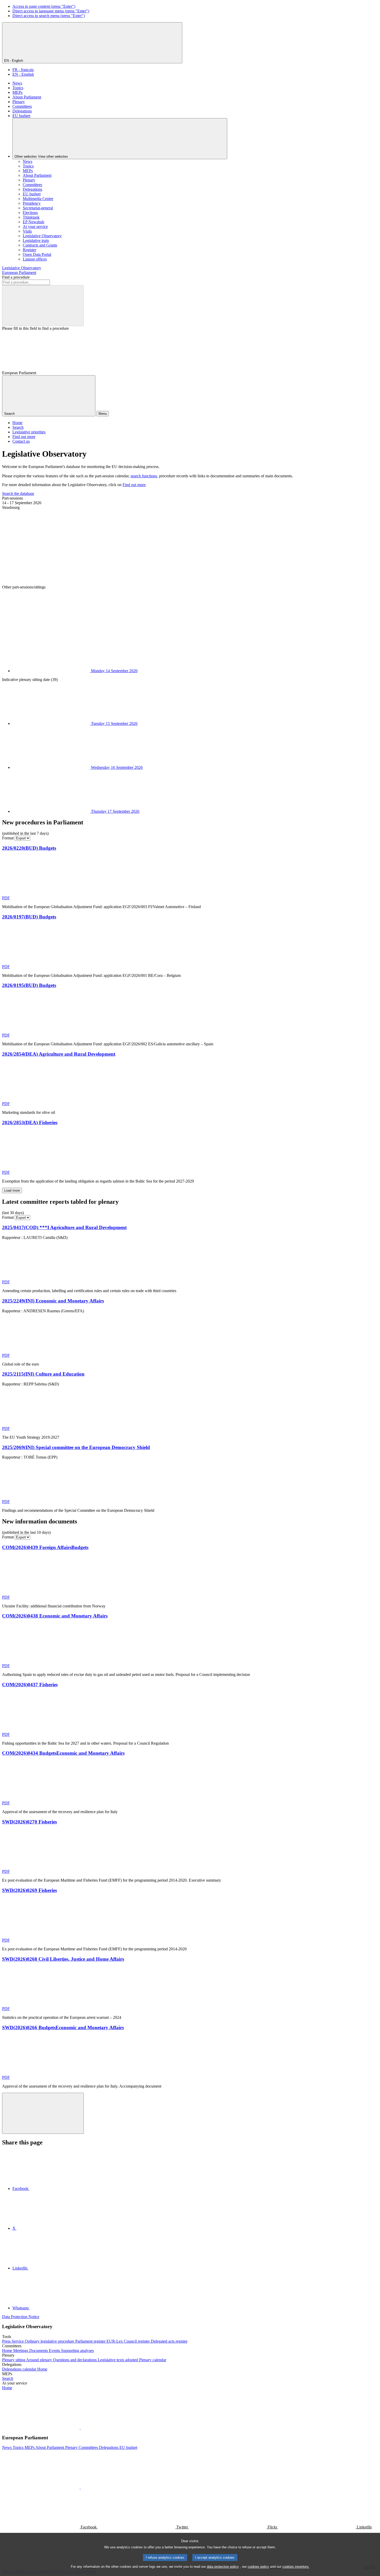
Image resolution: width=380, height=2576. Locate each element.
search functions (144, 476)
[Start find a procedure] (43, 306)
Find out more (134, 485)
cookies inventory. (296, 2567)
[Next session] (41, 627)
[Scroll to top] (43, 2113)
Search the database (18, 493)
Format (8, 838)
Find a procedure (16, 277)
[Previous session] (41, 547)
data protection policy (223, 2567)
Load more (12, 1190)
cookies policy (258, 2567)
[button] (80, 2428)
